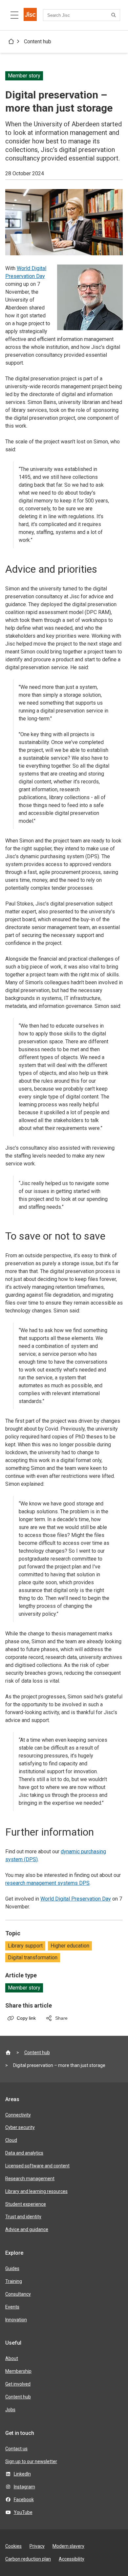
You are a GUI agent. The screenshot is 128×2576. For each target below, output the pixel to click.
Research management (30, 2179)
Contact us (16, 2449)
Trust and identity (23, 2217)
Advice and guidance (27, 2229)
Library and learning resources (36, 2191)
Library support (25, 1946)
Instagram (24, 2487)
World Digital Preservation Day (76, 1899)
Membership (18, 2371)
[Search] (115, 15)
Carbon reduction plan (28, 2559)
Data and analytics (24, 2153)
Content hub (38, 42)
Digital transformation (33, 1958)
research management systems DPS (47, 1883)
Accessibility (72, 2559)
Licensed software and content (37, 2166)
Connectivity (18, 2115)
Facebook (24, 2500)
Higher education (70, 1946)
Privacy (37, 2546)
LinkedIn (22, 2474)
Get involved (18, 2384)
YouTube (23, 2512)
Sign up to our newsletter (31, 2461)
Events (12, 2307)
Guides (12, 2268)
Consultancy (18, 2294)
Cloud (11, 2140)
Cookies (13, 2546)
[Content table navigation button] (14, 15)
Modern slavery (68, 2546)
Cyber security (20, 2127)
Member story (24, 1988)
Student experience (26, 2204)
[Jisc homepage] (30, 15)
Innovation (16, 2320)
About (12, 2358)
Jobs (10, 2410)
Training (14, 2281)
